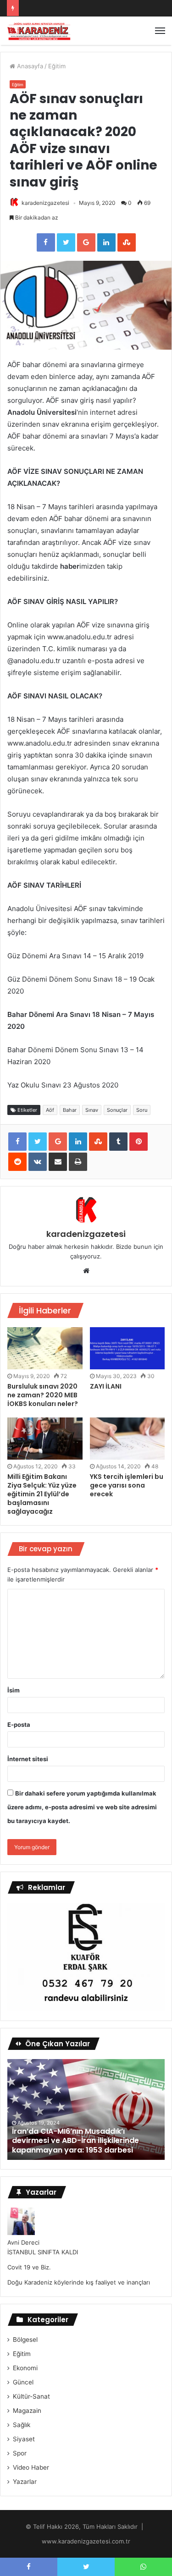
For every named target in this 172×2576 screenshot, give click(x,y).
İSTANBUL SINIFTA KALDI (43, 2252)
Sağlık (22, 2425)
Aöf (50, 1110)
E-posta (19, 1725)
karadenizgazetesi (45, 203)
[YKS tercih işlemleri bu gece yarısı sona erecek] (128, 1439)
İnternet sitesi (28, 1759)
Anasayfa (29, 66)
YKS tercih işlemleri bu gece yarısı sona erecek (127, 1485)
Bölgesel (25, 2340)
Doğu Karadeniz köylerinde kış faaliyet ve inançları (79, 2282)
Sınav (92, 1110)
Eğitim (57, 66)
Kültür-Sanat (31, 2396)
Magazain (27, 2411)
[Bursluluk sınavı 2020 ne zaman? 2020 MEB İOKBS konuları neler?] (45, 1348)
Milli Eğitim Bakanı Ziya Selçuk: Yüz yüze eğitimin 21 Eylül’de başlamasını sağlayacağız (42, 1494)
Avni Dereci (23, 2242)
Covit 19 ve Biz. (29, 2267)
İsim (14, 1690)
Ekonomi (25, 2368)
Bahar (70, 1110)
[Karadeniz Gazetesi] (39, 31)
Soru (142, 1110)
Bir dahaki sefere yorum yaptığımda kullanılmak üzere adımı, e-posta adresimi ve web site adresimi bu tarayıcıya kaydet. (82, 1807)
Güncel (23, 2382)
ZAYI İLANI (106, 1386)
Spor (20, 2453)
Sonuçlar (117, 1110)
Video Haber (31, 2467)
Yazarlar (25, 2482)
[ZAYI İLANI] (128, 1348)
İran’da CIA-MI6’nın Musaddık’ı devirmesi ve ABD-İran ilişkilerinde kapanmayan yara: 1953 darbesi (75, 2141)
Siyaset (24, 2439)
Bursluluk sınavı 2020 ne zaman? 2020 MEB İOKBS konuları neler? (43, 1395)
